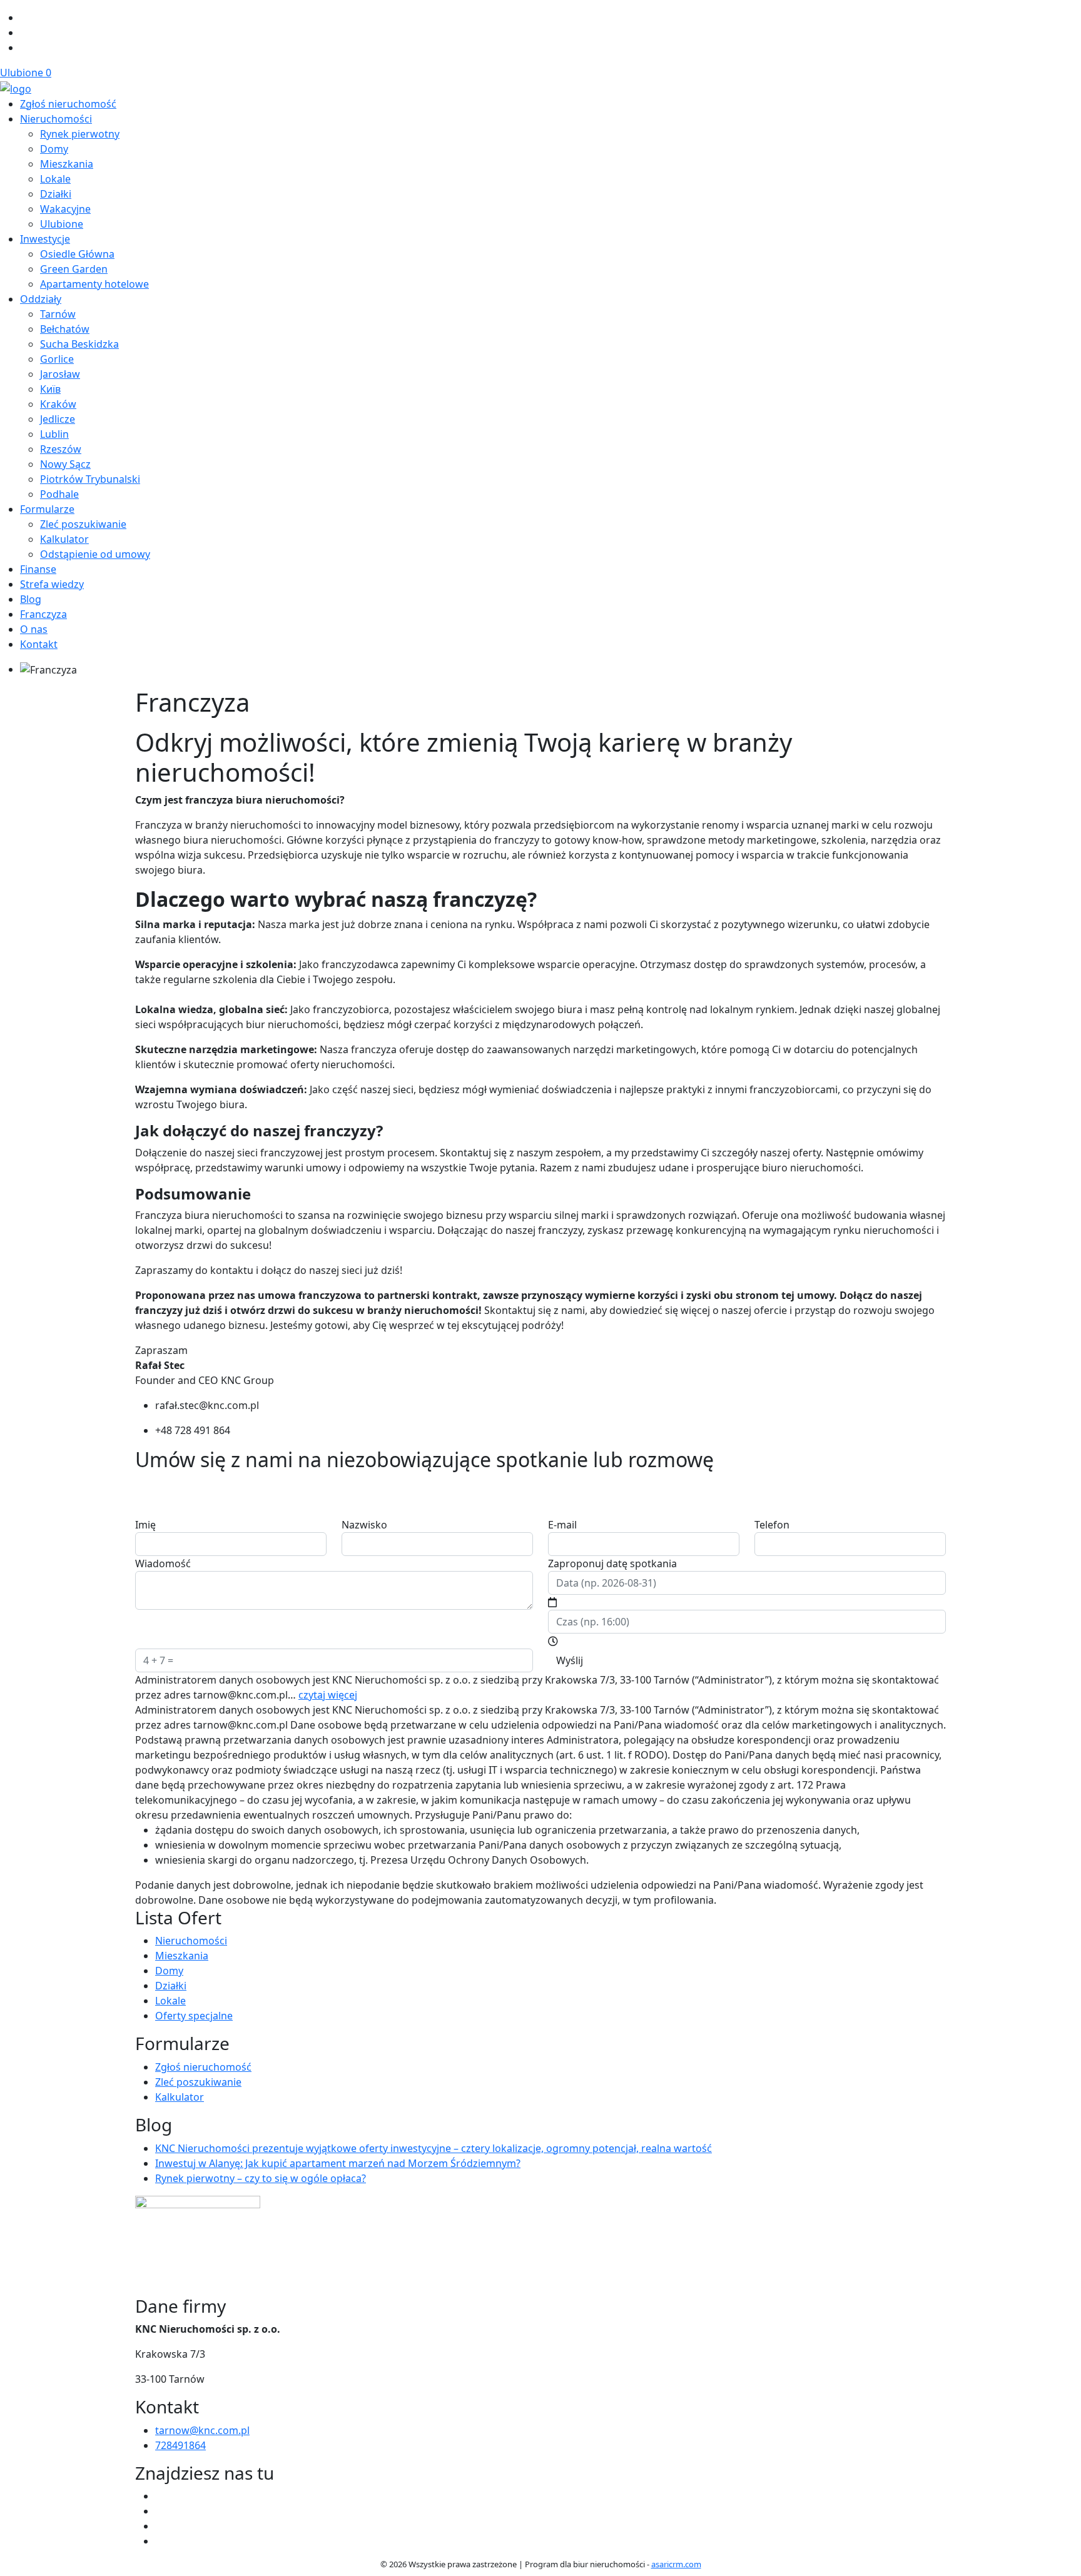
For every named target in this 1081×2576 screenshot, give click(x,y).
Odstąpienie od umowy (95, 554)
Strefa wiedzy (52, 584)
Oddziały (41, 299)
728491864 (180, 2445)
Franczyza (43, 614)
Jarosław (60, 374)
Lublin (54, 434)
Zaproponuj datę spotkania (612, 1563)
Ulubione (26, 73)
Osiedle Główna (77, 254)
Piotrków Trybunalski (90, 479)
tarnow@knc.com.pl (202, 2430)
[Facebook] (25, 18)
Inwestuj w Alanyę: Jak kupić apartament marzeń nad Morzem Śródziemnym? (338, 2163)
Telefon (772, 1525)
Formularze (47, 509)
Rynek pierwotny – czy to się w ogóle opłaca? (261, 2178)
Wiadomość (163, 1563)
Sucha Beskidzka (79, 344)
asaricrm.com (676, 2564)
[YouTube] (160, 2511)
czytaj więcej (328, 1695)
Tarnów (58, 314)
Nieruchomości (56, 119)
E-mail (562, 1525)
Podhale (59, 494)
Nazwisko (364, 1525)
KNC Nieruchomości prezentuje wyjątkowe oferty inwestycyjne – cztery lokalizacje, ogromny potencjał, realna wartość (434, 2148)
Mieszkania (67, 164)
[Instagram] (25, 33)
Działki (56, 194)
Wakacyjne (65, 209)
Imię (145, 1525)
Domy (54, 149)
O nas (34, 629)
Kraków (58, 404)
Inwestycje (45, 239)
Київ (50, 389)
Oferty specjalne (194, 2016)
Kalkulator (64, 539)
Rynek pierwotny (80, 134)
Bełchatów (65, 329)
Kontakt (39, 644)
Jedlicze (58, 419)
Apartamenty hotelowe (94, 284)
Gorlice (57, 359)
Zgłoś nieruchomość (68, 104)
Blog (31, 599)
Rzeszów (61, 449)
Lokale (55, 179)
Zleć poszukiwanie (83, 524)
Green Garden (74, 269)
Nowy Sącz (65, 464)
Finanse (38, 569)
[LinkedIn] (25, 48)
